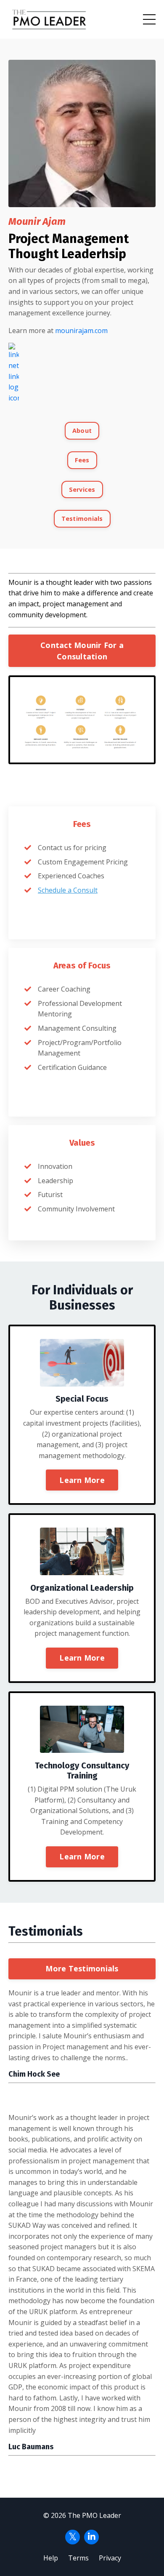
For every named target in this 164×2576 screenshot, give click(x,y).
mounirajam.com (81, 331)
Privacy (110, 2558)
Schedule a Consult (68, 890)
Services (82, 489)
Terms (78, 2558)
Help (51, 2558)
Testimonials (82, 519)
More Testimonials (82, 1968)
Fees (82, 460)
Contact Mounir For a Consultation (82, 651)
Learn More (82, 1480)
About (82, 431)
